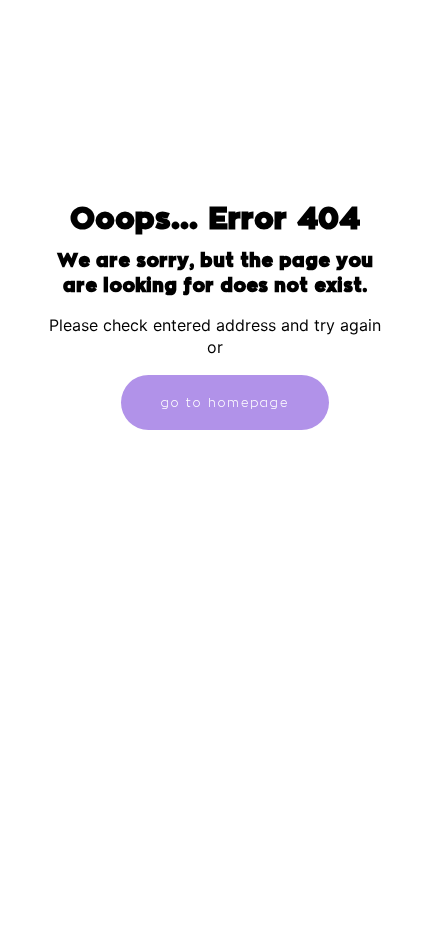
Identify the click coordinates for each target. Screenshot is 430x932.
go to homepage (225, 402)
